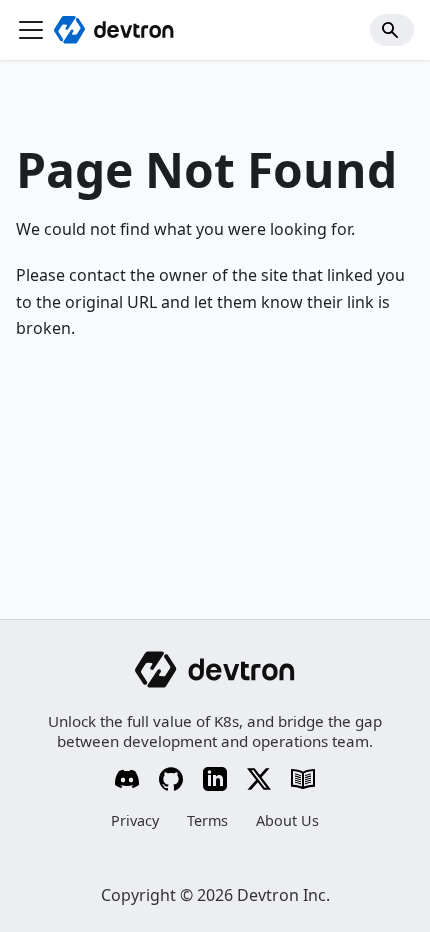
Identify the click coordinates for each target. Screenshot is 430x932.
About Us (287, 820)
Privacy (135, 820)
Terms (207, 820)
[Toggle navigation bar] (31, 30)
